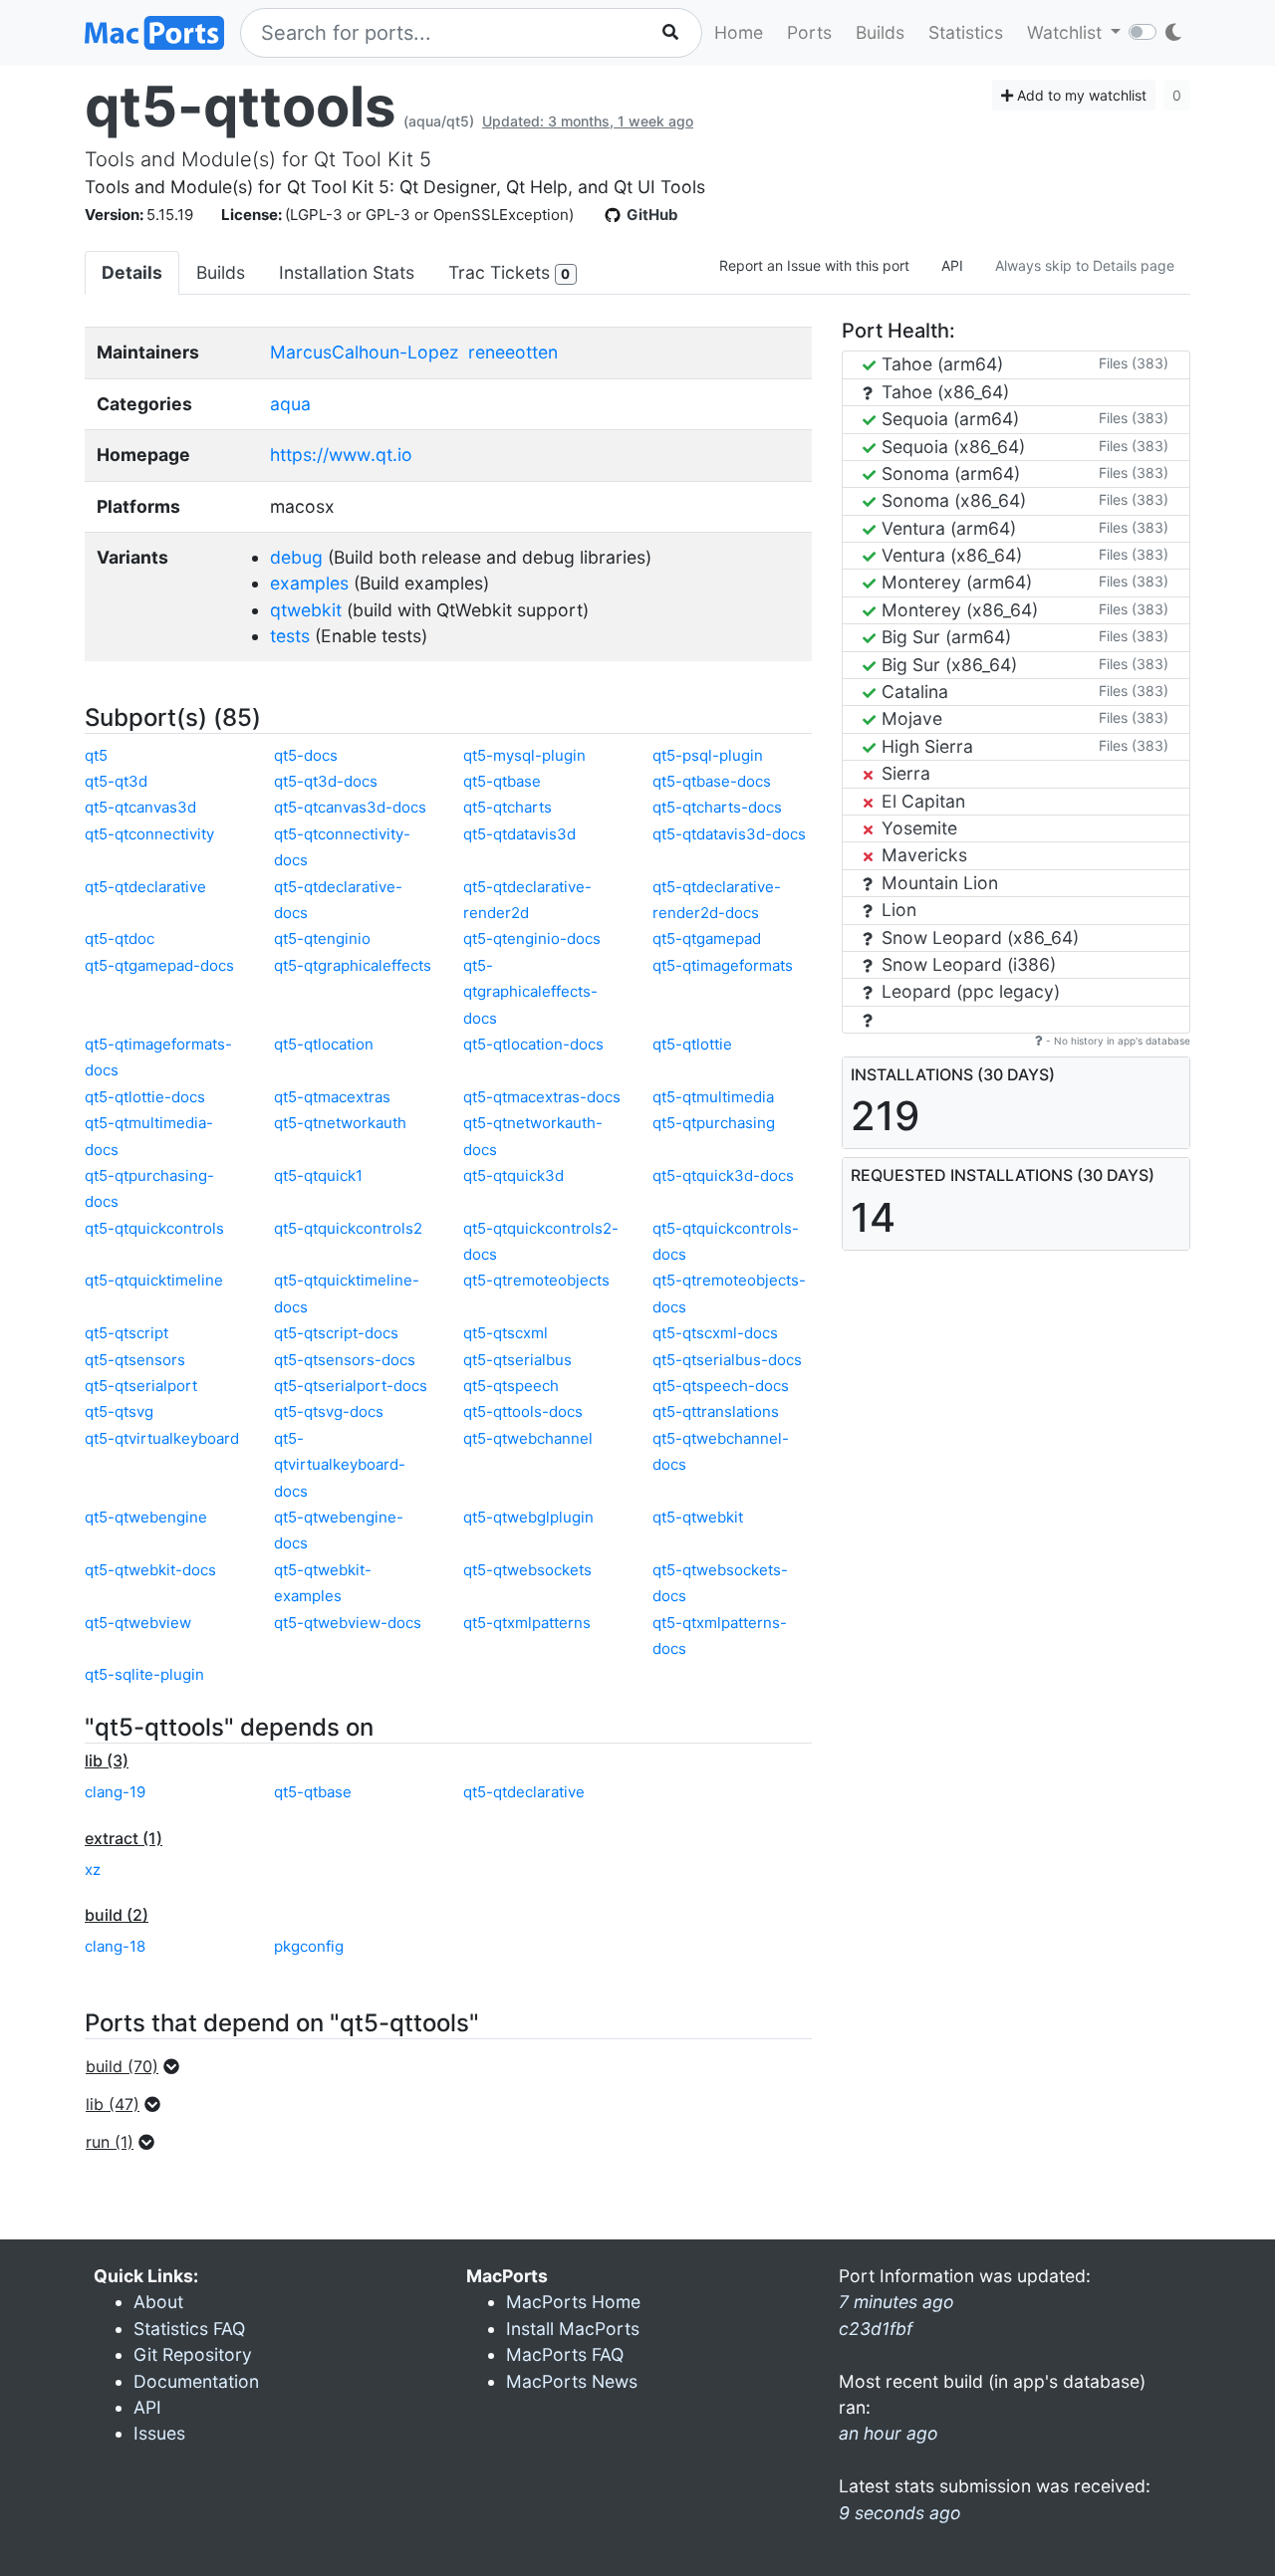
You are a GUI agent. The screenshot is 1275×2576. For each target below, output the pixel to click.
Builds (880, 32)
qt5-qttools (240, 107)
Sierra (903, 773)
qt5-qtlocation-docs (533, 1044)
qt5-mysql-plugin (524, 755)
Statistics (966, 32)
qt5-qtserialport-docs (351, 1386)
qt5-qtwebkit (698, 1517)
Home (739, 32)
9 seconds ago (900, 2513)
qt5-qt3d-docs (326, 781)
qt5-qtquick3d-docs (723, 1175)
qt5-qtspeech (511, 1386)
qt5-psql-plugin (708, 755)
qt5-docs (306, 755)
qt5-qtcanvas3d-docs (350, 807)
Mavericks (922, 855)
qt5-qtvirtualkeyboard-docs (340, 1465)
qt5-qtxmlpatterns (527, 1623)
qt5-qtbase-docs (712, 781)
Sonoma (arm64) (948, 473)
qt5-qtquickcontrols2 (348, 1228)
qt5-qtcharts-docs (717, 807)
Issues (159, 2433)
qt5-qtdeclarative (145, 887)
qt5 (96, 755)
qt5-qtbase (502, 781)
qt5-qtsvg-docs (329, 1411)
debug (296, 557)
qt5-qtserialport (141, 1386)
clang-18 (115, 1946)
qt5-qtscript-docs (336, 1333)
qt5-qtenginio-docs (532, 938)
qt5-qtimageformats (723, 965)
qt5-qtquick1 (318, 1175)
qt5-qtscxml (506, 1333)
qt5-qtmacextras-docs (542, 1097)
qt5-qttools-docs (523, 1411)
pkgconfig (309, 1946)
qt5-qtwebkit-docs (150, 1570)
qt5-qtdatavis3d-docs (729, 834)
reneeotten (513, 352)
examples (309, 583)
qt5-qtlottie (692, 1044)
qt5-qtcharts (508, 807)
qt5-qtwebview (138, 1623)
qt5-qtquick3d (513, 1175)
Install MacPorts (573, 2329)
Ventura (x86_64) (949, 555)
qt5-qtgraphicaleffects (353, 965)
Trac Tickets (509, 272)
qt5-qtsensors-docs (345, 1360)
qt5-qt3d (116, 781)
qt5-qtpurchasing (714, 1123)
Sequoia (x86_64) (951, 447)
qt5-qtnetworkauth (340, 1123)
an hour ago (889, 2433)
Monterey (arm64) (954, 582)
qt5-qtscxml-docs (715, 1333)
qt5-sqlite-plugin (144, 1674)
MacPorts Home (573, 2302)
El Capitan (921, 801)
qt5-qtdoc (120, 938)
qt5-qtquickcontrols (154, 1228)
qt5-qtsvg (119, 1411)
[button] (138, 2066)
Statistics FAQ (189, 2329)
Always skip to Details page (1085, 265)
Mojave (909, 718)
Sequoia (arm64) (948, 419)
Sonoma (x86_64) (951, 500)
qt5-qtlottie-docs (145, 1097)
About (158, 2302)
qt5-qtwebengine (146, 1517)
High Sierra (925, 746)
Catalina (912, 692)
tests (290, 636)
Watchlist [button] (1067, 32)
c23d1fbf (876, 2329)
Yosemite (917, 828)
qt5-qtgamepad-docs (159, 965)
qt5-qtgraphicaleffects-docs (530, 992)
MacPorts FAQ (565, 2354)
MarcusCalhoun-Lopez (365, 352)
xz (93, 1870)
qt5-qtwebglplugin (528, 1517)
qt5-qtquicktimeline (154, 1280)
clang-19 (115, 1792)
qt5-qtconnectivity (149, 834)
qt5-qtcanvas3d (140, 807)
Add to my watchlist (1080, 95)
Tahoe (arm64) (940, 364)
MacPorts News (572, 2381)
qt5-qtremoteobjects (536, 1280)
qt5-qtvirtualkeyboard (162, 1438)
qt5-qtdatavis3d (519, 834)
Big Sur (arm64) (944, 637)
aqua (290, 404)
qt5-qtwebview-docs (348, 1623)
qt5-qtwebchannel (528, 1438)
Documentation (196, 2381)
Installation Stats (347, 272)
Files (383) (1134, 363)
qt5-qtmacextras (332, 1097)
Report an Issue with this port (814, 265)
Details (132, 272)
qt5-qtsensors (135, 1360)
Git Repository (193, 2354)
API (952, 265)
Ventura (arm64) (946, 528)
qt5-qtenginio (322, 938)
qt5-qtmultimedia (713, 1097)
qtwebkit (306, 610)
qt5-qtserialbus (517, 1360)
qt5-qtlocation (324, 1044)
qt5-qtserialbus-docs (727, 1360)
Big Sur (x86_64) (947, 665)
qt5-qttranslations (716, 1411)
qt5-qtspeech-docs (721, 1386)
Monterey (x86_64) (957, 610)
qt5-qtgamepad (707, 938)
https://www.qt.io (341, 455)
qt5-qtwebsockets (527, 1570)
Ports (809, 32)
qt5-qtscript (127, 1333)
